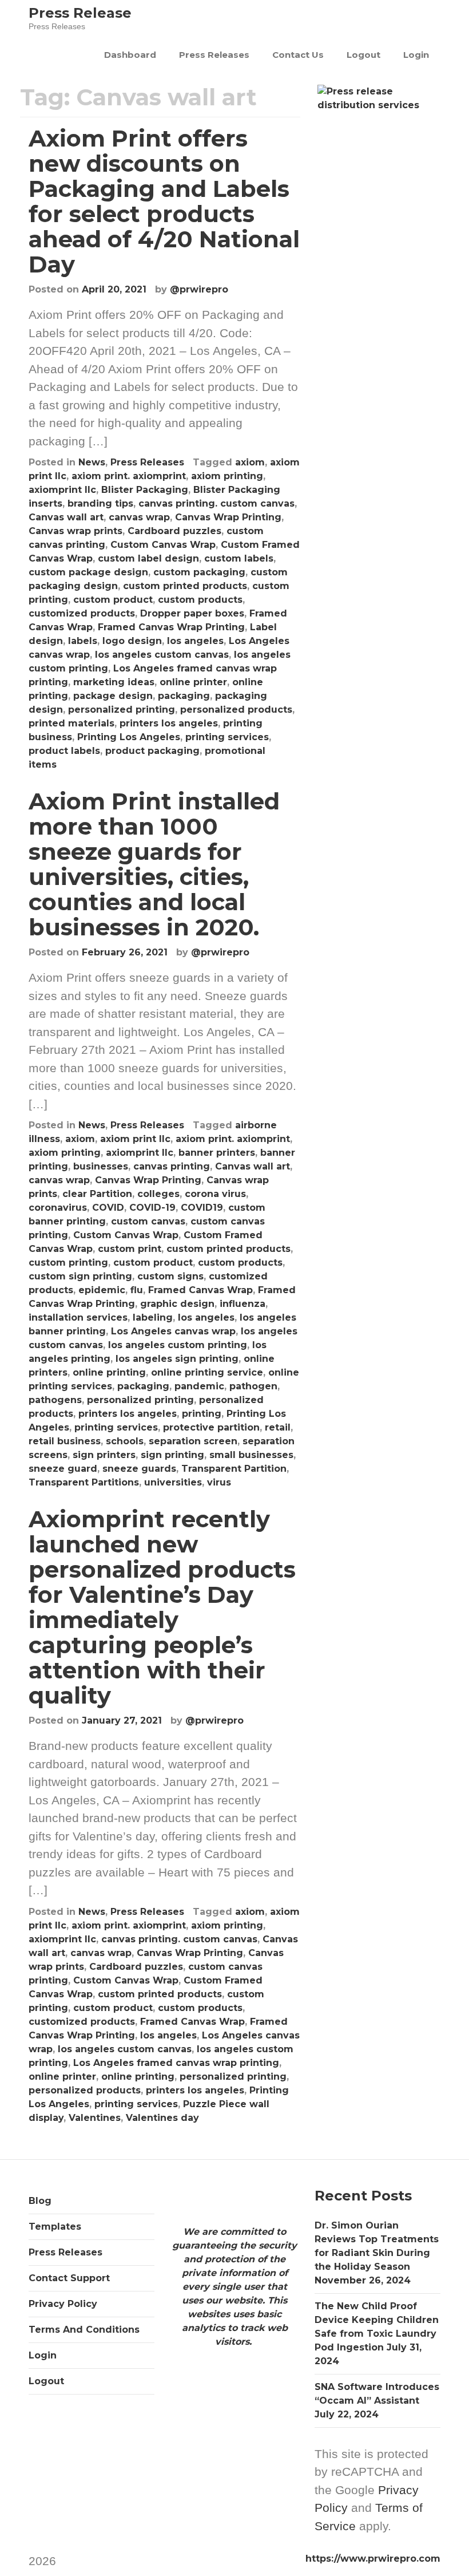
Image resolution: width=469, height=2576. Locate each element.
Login (416, 55)
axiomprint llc (62, 490)
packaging (184, 696)
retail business (65, 1441)
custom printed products (185, 586)
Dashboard (130, 55)
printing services (227, 737)
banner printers (217, 1153)
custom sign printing (80, 1276)
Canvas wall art (66, 517)
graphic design (177, 1304)
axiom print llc (135, 1139)
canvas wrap (139, 517)
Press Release (80, 13)
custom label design (148, 558)
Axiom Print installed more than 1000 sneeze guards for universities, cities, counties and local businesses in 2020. (154, 864)
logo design (132, 641)
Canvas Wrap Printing (228, 517)
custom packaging (199, 572)
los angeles (195, 641)
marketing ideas (114, 682)
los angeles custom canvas (162, 655)
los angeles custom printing (178, 1345)
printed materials (71, 723)
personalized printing (122, 710)
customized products (82, 613)
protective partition (211, 1427)
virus (219, 1482)
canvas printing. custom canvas (216, 503)
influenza (243, 1304)
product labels (64, 751)
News (92, 462)
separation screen (193, 1441)
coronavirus (58, 1208)
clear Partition (97, 1194)
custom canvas (148, 1221)
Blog (40, 2201)
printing (202, 1414)
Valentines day (162, 2118)
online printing (109, 1372)
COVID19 (202, 1208)
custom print (130, 1249)
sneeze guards (139, 1469)
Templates (55, 2227)
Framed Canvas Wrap (200, 1290)
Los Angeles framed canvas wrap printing (176, 2063)
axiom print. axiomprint (129, 476)
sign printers (104, 1455)
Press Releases (214, 55)
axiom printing (227, 476)
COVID (108, 1208)
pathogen (253, 1386)
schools (125, 1441)
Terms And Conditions (84, 2330)
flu (137, 1290)
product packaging (152, 751)
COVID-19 (152, 1208)
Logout (363, 55)
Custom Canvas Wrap (163, 545)
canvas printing (172, 1166)
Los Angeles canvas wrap (173, 1331)
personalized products (236, 710)
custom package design (88, 572)
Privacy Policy (63, 2304)
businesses (101, 1166)
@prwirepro (199, 289)
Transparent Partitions (84, 1482)
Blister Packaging (145, 490)
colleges (158, 1194)
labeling (153, 1317)
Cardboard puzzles (174, 531)
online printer (193, 682)
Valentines (95, 2118)
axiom (250, 462)
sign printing (172, 1455)
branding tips (100, 503)
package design (113, 696)
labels (83, 641)
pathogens (55, 1400)
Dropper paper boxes (192, 613)
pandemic (199, 1386)
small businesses (251, 1455)
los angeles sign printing (177, 1359)
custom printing (68, 1263)
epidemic (102, 1290)
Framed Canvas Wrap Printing (171, 627)
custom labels (239, 558)
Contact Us (298, 55)
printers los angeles (169, 723)
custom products (200, 600)
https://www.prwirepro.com (373, 2559)
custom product (113, 600)
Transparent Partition (234, 1469)
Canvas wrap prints (75, 531)
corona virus (215, 1194)
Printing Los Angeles (129, 737)
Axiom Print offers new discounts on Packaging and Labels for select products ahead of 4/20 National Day (164, 201)
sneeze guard (63, 1469)
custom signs (170, 1276)
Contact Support (69, 2278)
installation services (78, 1317)
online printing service (207, 1372)
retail (278, 1427)
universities (173, 1482)
